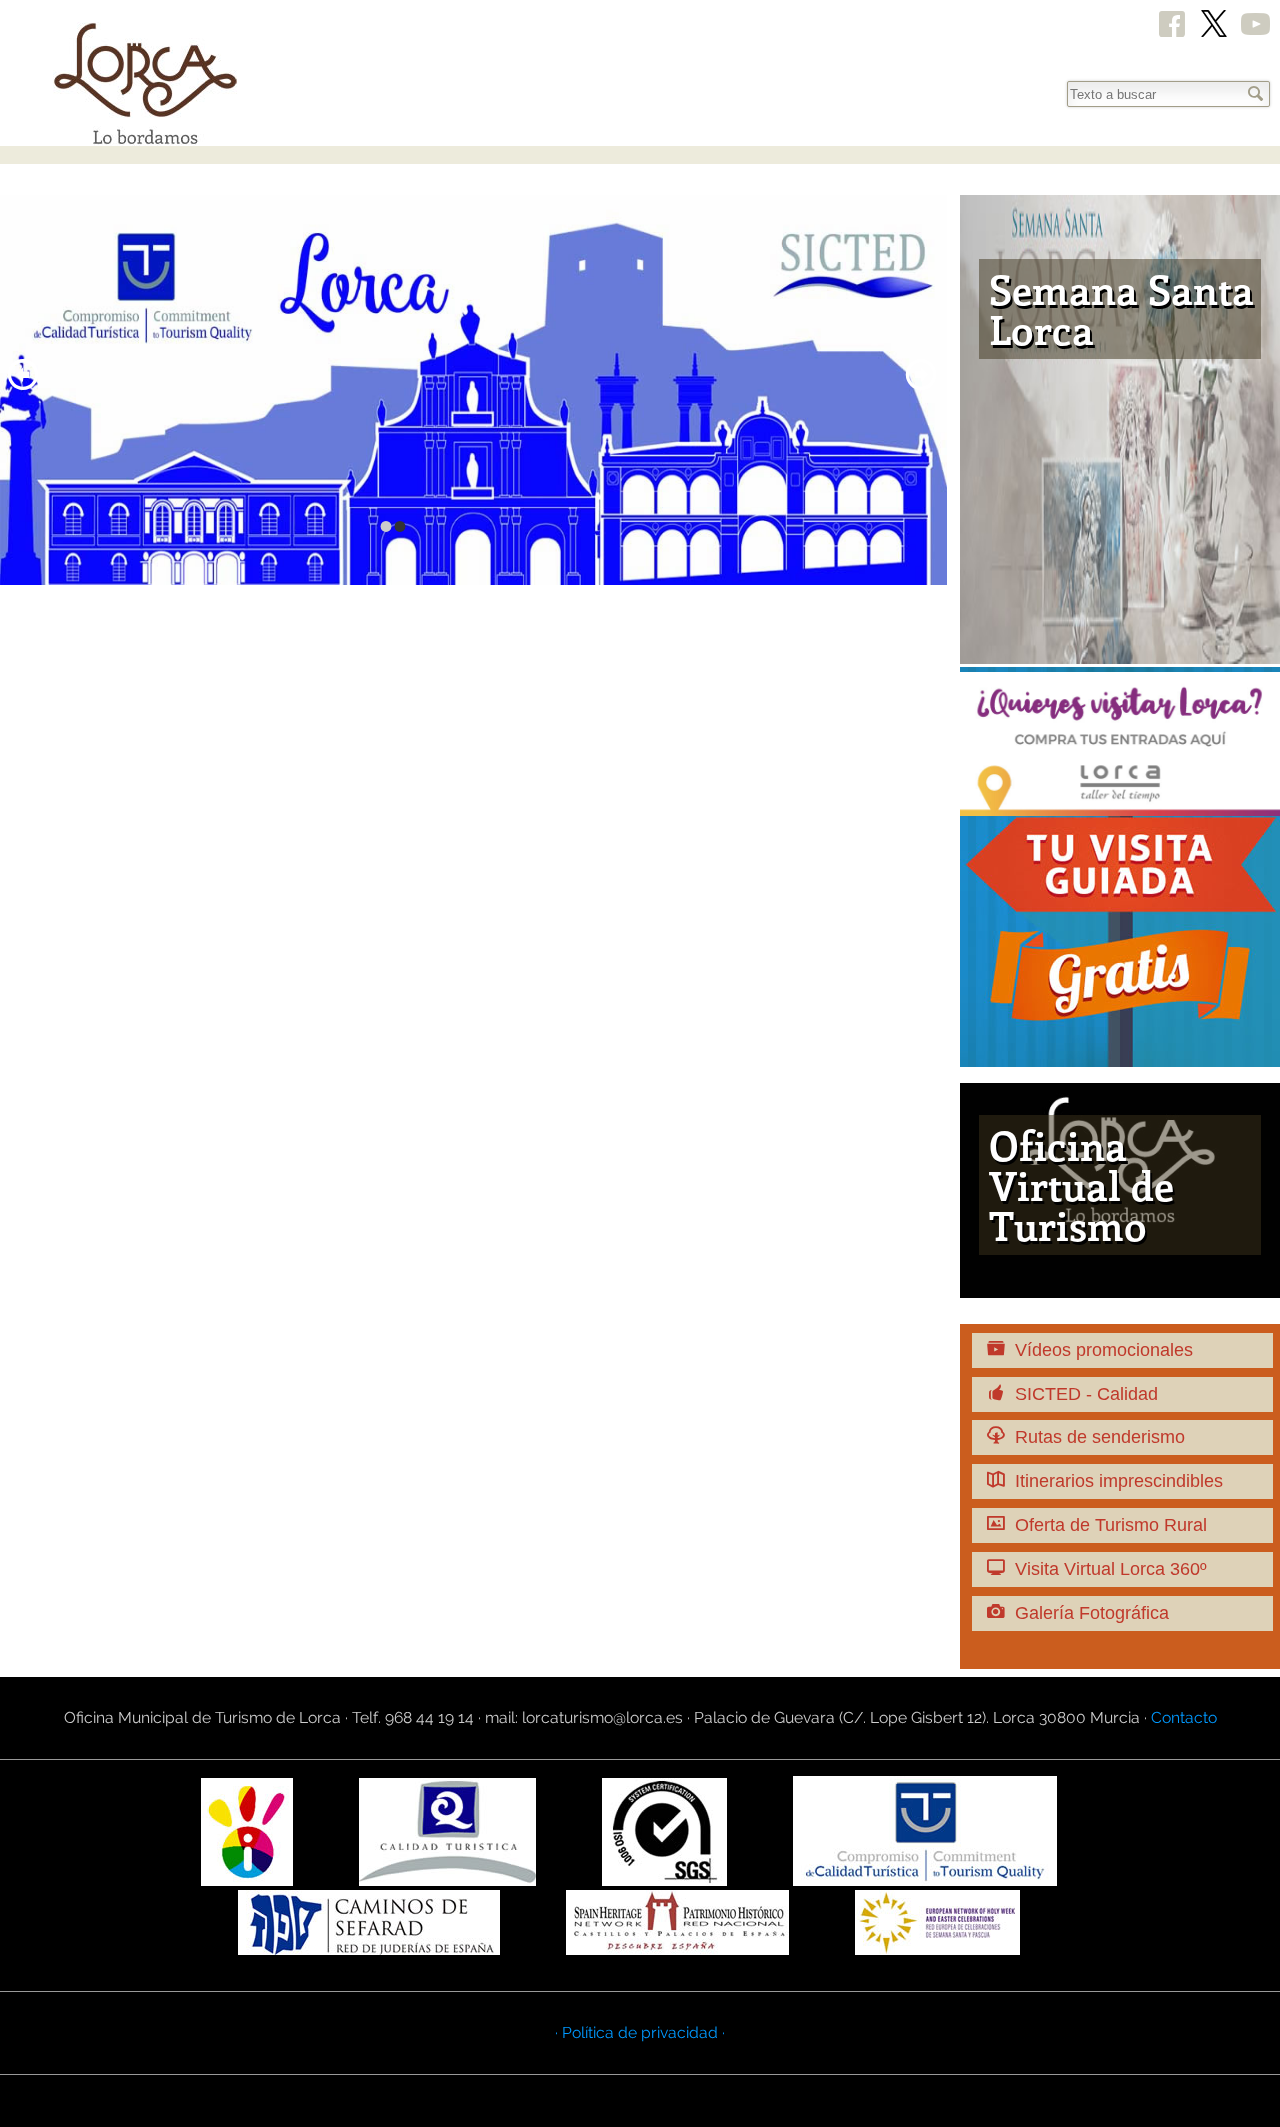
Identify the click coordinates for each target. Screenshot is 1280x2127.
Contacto (1184, 1717)
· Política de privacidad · (640, 2032)
